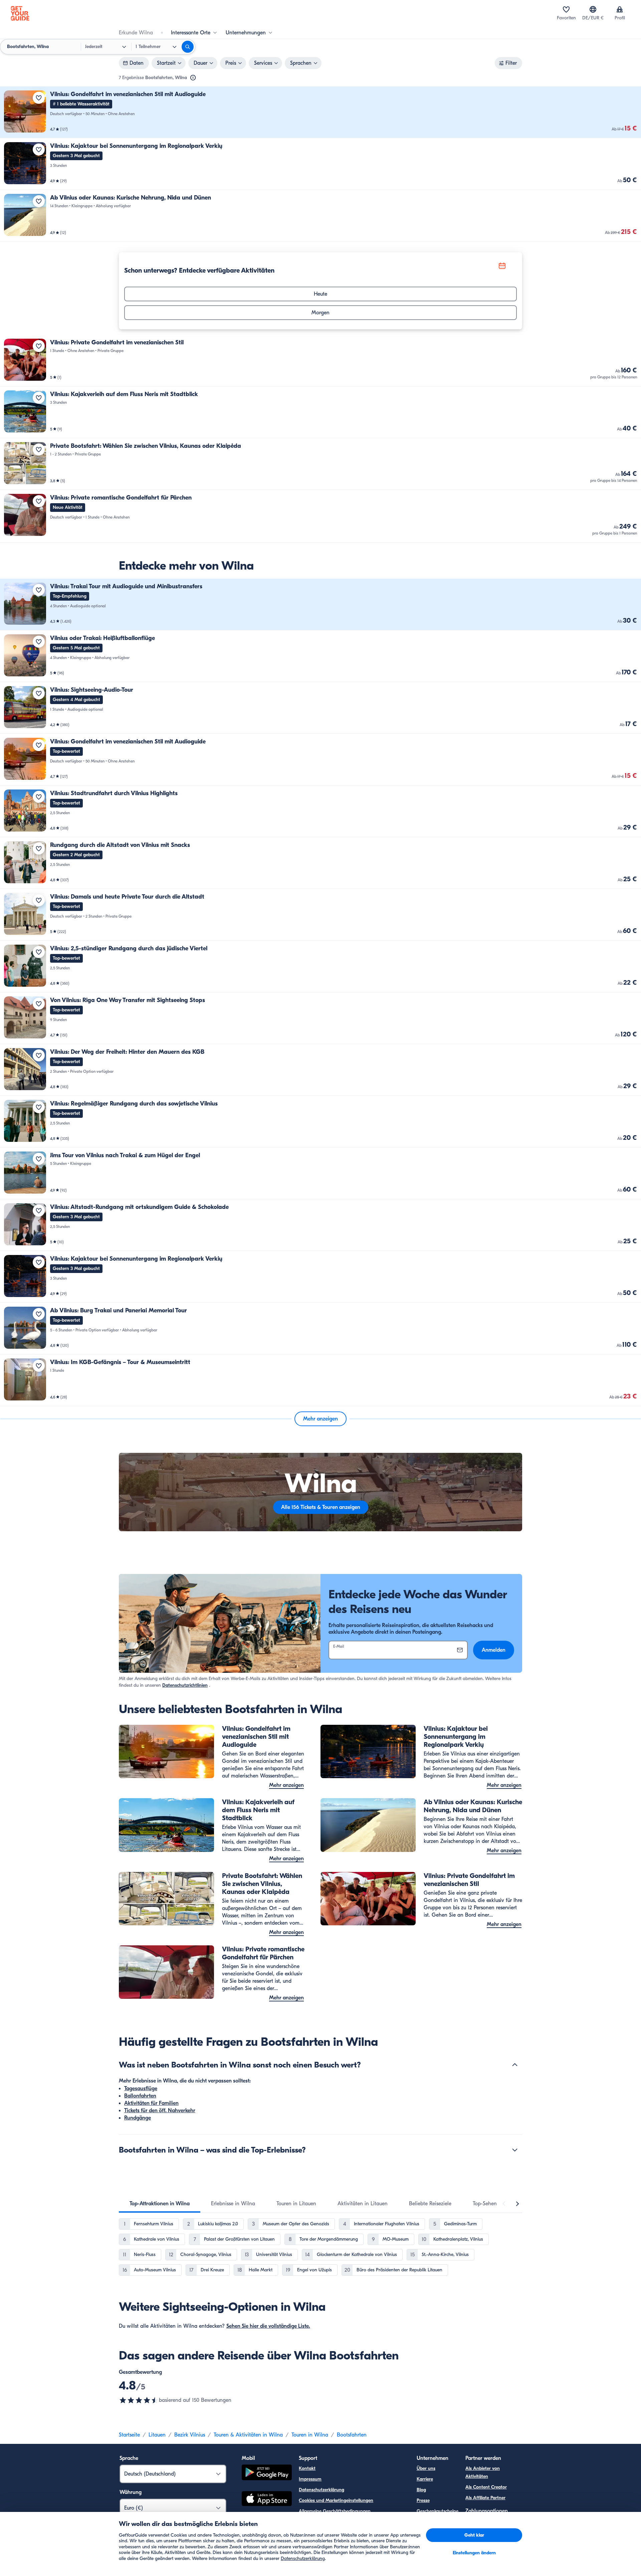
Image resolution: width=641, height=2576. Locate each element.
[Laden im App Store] (267, 2500)
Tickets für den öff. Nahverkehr (160, 2111)
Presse (423, 2500)
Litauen (157, 2435)
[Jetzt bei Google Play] (267, 2473)
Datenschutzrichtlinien (185, 1685)
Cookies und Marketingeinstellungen (336, 2500)
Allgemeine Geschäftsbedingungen (335, 2511)
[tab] (160, 2204)
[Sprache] (593, 9)
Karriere (425, 2479)
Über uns (426, 2468)
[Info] (193, 78)
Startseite (129, 2435)
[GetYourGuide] (20, 13)
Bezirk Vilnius (190, 2435)
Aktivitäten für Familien (151, 2103)
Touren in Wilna (310, 2435)
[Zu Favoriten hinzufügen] (39, 98)
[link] (320, 112)
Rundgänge (138, 2118)
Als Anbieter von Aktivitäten (483, 2472)
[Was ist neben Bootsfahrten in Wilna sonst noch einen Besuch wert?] (515, 2065)
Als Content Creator (486, 2487)
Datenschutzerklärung (322, 2490)
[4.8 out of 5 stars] (139, 2400)
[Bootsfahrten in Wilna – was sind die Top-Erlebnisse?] (515, 2150)
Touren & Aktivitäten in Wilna (248, 2435)
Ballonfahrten (140, 2096)
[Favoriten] (566, 9)
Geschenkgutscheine (438, 2511)
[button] (320, 112)
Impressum (310, 2479)
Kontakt (307, 2468)
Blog (421, 2490)
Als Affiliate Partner (485, 2498)
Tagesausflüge (141, 2088)
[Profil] (620, 9)
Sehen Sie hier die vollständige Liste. (268, 2326)
